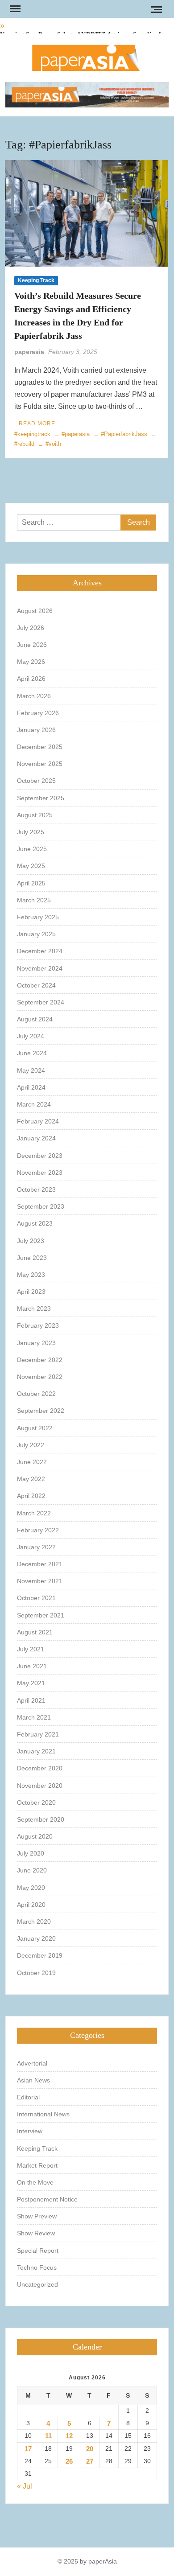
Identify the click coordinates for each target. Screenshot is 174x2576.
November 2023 (40, 1173)
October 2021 (36, 1598)
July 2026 (31, 628)
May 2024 (31, 1070)
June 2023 (32, 1258)
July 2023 (31, 1241)
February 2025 (38, 917)
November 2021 (40, 1581)
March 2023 (34, 1309)
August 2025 (35, 815)
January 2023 (36, 1343)
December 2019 (40, 1955)
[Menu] (14, 9)
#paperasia (76, 434)
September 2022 (41, 1411)
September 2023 (41, 1206)
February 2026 (38, 713)
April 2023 (31, 1292)
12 (69, 2436)
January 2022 (36, 1547)
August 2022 (35, 1428)
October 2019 (36, 1973)
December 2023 (40, 1156)
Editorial (28, 2097)
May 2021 (31, 1683)
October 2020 (36, 1802)
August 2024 (35, 1019)
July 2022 (31, 1445)
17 (28, 2449)
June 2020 (32, 1870)
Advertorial (32, 2063)
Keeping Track (36, 280)
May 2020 (31, 1888)
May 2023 (31, 1275)
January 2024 (36, 1138)
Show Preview (37, 2216)
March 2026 (34, 696)
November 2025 (40, 764)
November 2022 (40, 1377)
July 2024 (31, 1036)
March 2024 (34, 1104)
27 (90, 2461)
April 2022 (31, 1496)
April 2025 (31, 883)
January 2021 (36, 1751)
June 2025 (32, 849)
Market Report (37, 2165)
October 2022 (36, 1394)
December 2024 (40, 951)
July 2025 (31, 832)
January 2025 (36, 934)
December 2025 (40, 747)
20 (90, 2449)
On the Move (35, 2182)
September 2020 (41, 1819)
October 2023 (36, 1189)
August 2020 (35, 1836)
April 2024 (31, 1087)
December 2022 (40, 1360)
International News (43, 2114)
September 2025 (41, 798)
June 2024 (32, 1053)
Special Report (38, 2251)
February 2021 (38, 1734)
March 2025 (34, 900)
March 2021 (34, 1717)
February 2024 (38, 1121)
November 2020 (40, 1786)
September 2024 (41, 1002)
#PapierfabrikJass (124, 434)
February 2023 (38, 1325)
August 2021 (35, 1632)
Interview (30, 2131)
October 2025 (36, 781)
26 (69, 2461)
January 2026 (36, 730)
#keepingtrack (32, 434)
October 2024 (36, 985)
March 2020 (34, 1922)
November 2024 (40, 968)
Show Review (36, 2233)
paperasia (29, 352)
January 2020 (36, 1938)
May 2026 (31, 662)
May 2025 (31, 866)
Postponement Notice (47, 2199)
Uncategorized (37, 2284)
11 (48, 2436)
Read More (37, 424)
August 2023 (35, 1223)
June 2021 (32, 1666)
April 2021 (31, 1700)
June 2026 (32, 645)
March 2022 (34, 1513)
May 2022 (31, 1479)
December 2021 (40, 1564)
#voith (53, 444)
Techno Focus (37, 2267)
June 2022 (32, 1462)
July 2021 (31, 1649)
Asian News (33, 2080)
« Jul (25, 2486)
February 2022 (38, 1530)
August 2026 (35, 611)
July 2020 (31, 1853)
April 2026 (31, 679)
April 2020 (31, 1905)
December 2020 (40, 1768)
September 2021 (41, 1615)
